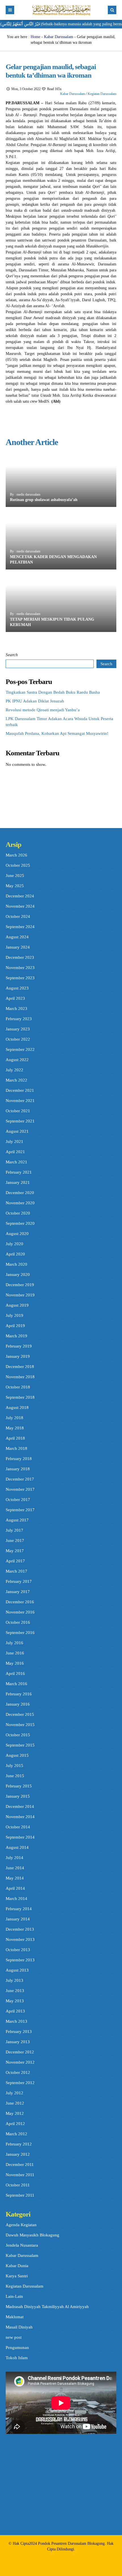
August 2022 (17, 1060)
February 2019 (19, 1346)
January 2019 (18, 1356)
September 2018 (20, 1397)
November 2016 (20, 1612)
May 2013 (15, 2001)
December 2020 (20, 1193)
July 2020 (14, 1244)
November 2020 (20, 1203)
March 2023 (16, 1009)
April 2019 (15, 1326)
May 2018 (15, 1428)
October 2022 (18, 1039)
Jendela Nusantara (22, 2245)
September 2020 (20, 1223)
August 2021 (17, 1131)
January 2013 (18, 2042)
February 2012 (19, 2144)
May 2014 (15, 1878)
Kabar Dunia (17, 2266)
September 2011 (20, 2195)
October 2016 (18, 1622)
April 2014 (15, 1888)
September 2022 (20, 1049)
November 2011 (20, 2175)
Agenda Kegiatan (21, 2225)
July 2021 (14, 1142)
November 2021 (20, 1101)
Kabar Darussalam (59, 37)
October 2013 (18, 1950)
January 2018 (18, 1469)
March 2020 (16, 1264)
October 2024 (18, 916)
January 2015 (18, 1796)
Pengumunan (17, 2348)
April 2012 (15, 2124)
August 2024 (17, 937)
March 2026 (16, 855)
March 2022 (16, 1080)
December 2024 (20, 896)
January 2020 (18, 1275)
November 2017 (20, 1489)
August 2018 (17, 1407)
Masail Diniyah (19, 2327)
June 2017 (15, 1540)
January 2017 (18, 1592)
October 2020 (18, 1213)
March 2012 (16, 2134)
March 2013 (16, 2021)
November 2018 (20, 1377)
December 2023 (20, 957)
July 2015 (14, 1766)
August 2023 (17, 988)
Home (35, 37)
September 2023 (20, 978)
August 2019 (17, 1305)
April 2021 (15, 1152)
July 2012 (14, 2093)
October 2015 (18, 1735)
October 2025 (18, 865)
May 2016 (15, 1663)
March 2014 (16, 1899)
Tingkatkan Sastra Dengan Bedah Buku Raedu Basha (53, 692)
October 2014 (18, 1827)
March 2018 (16, 1448)
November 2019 (20, 1295)
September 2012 (20, 2083)
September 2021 (20, 1121)
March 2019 (16, 1336)
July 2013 (14, 1980)
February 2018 (19, 1459)
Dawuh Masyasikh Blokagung (32, 2235)
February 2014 (19, 1909)
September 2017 (20, 1510)
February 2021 (19, 1172)
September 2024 (20, 927)
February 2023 (19, 1019)
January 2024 (18, 947)
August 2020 (17, 1234)
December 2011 (20, 2165)
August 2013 (17, 1970)
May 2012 (15, 2113)
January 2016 (18, 1704)
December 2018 (20, 1367)
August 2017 (17, 1520)
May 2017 (15, 1551)
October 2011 (18, 2185)
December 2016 (20, 1602)
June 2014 (15, 1868)
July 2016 (14, 1643)
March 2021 (16, 1162)
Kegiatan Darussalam (102, 94)
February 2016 (19, 1694)
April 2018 (15, 1438)
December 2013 (20, 1929)
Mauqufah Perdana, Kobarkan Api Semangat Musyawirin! (57, 733)
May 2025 (15, 886)
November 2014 (20, 1817)
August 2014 (17, 1847)
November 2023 (20, 968)
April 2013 (15, 2011)
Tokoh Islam (17, 2358)
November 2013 (20, 1939)
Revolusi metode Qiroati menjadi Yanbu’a (43, 710)
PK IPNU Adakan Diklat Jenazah (35, 701)
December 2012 (20, 2052)
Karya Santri (17, 2276)
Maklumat (15, 2317)
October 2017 (18, 1500)
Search (12, 655)
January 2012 (18, 2154)
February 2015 (19, 1786)
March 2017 (16, 1571)
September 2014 (20, 1837)
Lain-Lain (14, 2296)
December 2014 (20, 1806)
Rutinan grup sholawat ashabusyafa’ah (44, 500)
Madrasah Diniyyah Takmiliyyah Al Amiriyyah (47, 2307)
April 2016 (15, 1673)
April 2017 (15, 1561)
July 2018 (14, 1418)
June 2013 (15, 1991)
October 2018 (18, 1387)
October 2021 (18, 1111)
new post (14, 2337)
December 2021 (20, 1090)
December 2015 (20, 1714)
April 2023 (15, 998)
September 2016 (20, 1633)
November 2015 (20, 1725)
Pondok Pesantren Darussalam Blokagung (71, 2543)
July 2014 (14, 1858)
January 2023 (18, 1029)
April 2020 (15, 1254)
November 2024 (20, 906)
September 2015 (20, 1745)
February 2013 (19, 2032)
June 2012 (15, 2103)
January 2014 (18, 1919)
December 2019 (20, 1285)
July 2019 (14, 1315)
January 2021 (18, 1182)
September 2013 (20, 1960)
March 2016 (16, 1684)
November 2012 (20, 2062)
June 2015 (15, 1776)
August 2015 (17, 1755)
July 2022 (14, 1070)
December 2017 (20, 1479)
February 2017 (19, 1581)
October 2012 (18, 2072)
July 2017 (14, 1530)
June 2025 (15, 876)
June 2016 (15, 1653)
